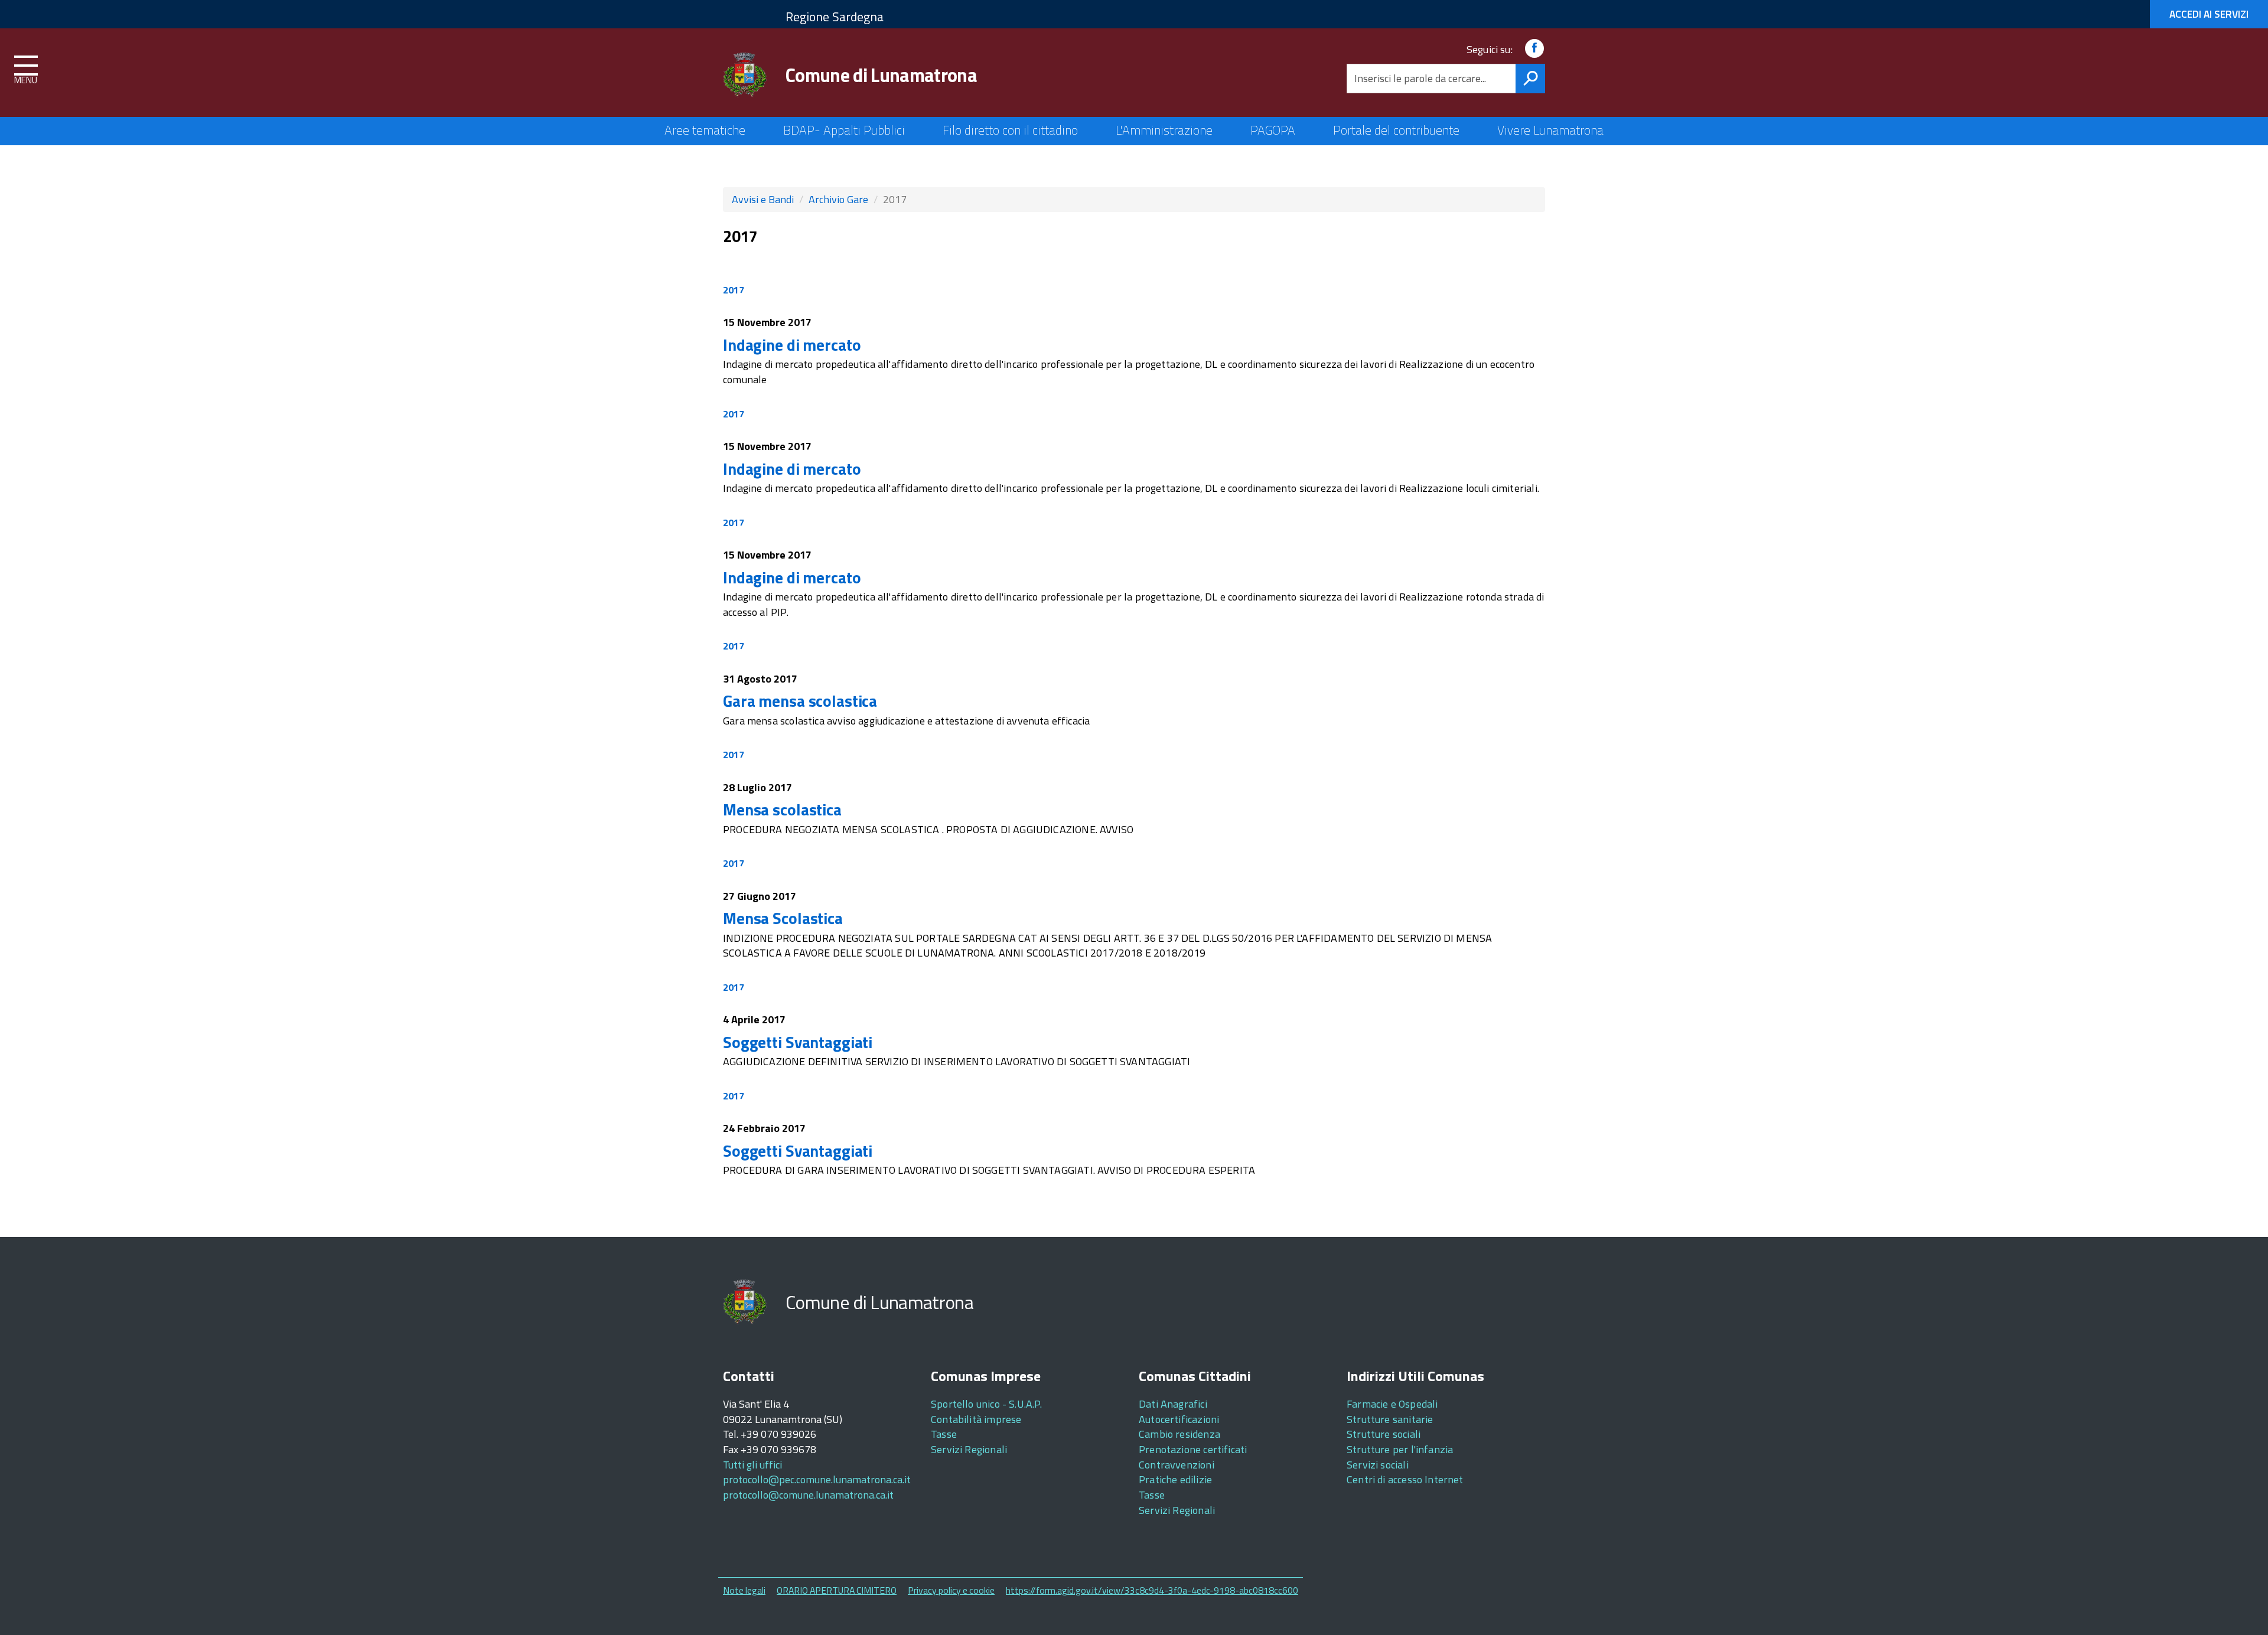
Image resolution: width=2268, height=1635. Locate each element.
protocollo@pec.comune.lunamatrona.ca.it (817, 1479)
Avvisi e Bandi (763, 199)
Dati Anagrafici (1173, 1404)
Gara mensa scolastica (800, 701)
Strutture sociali (1384, 1434)
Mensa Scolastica (783, 918)
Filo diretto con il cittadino (1010, 130)
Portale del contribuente (1396, 130)
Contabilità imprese (976, 1419)
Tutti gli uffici (752, 1465)
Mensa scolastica (782, 809)
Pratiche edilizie (1175, 1479)
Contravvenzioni (1177, 1465)
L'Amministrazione (1164, 130)
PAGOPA (1273, 130)
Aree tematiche (705, 130)
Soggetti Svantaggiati (798, 1042)
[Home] (745, 75)
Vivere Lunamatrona (1550, 130)
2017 (734, 290)
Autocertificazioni (1179, 1419)
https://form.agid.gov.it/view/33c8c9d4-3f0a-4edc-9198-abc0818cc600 (1152, 1590)
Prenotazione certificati (1193, 1449)
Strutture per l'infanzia (1400, 1449)
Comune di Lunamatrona (881, 75)
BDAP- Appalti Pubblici (844, 130)
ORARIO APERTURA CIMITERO (837, 1590)
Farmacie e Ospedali (1392, 1404)
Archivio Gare (838, 199)
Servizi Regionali (969, 1449)
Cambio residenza (1179, 1434)
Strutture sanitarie (1390, 1419)
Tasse (944, 1434)
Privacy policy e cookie (951, 1590)
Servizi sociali (1378, 1465)
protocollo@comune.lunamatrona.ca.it (808, 1495)
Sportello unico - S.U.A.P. (987, 1404)
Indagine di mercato (792, 345)
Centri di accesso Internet (1405, 1479)
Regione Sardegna (835, 17)
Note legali (744, 1590)
